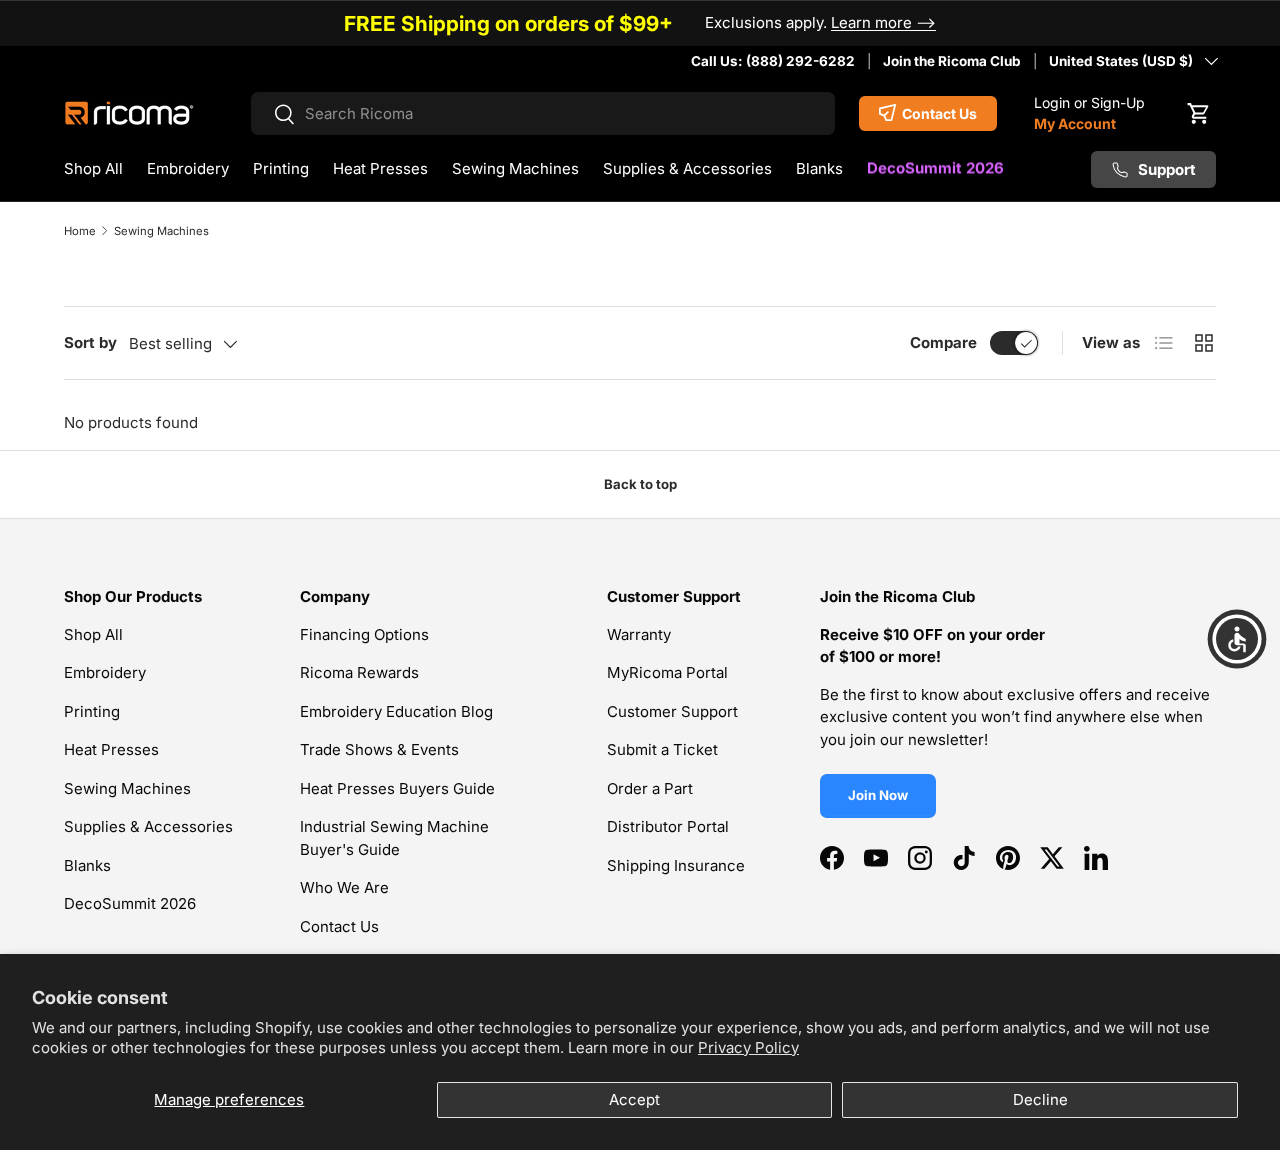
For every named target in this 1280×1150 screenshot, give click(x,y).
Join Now (878, 795)
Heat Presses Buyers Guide (397, 788)
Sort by (90, 342)
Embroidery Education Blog (396, 711)
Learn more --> (883, 22)
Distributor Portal (668, 826)
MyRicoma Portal (667, 672)
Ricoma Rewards (359, 672)
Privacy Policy (748, 1047)
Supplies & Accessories (687, 168)
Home (80, 231)
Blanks (819, 168)
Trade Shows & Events (379, 749)
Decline (1040, 1099)
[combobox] (543, 113)
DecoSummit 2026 (935, 168)
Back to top (640, 484)
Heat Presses (380, 168)
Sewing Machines (515, 168)
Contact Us (339, 926)
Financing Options (364, 634)
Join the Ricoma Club (952, 61)
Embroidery (188, 168)
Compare (943, 342)
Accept (634, 1099)
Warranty (639, 634)
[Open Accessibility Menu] (1237, 639)
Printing (281, 168)
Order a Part (650, 788)
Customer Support (672, 711)
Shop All (93, 168)
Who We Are (344, 887)
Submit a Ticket (662, 749)
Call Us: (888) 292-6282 (773, 61)
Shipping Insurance (676, 865)
